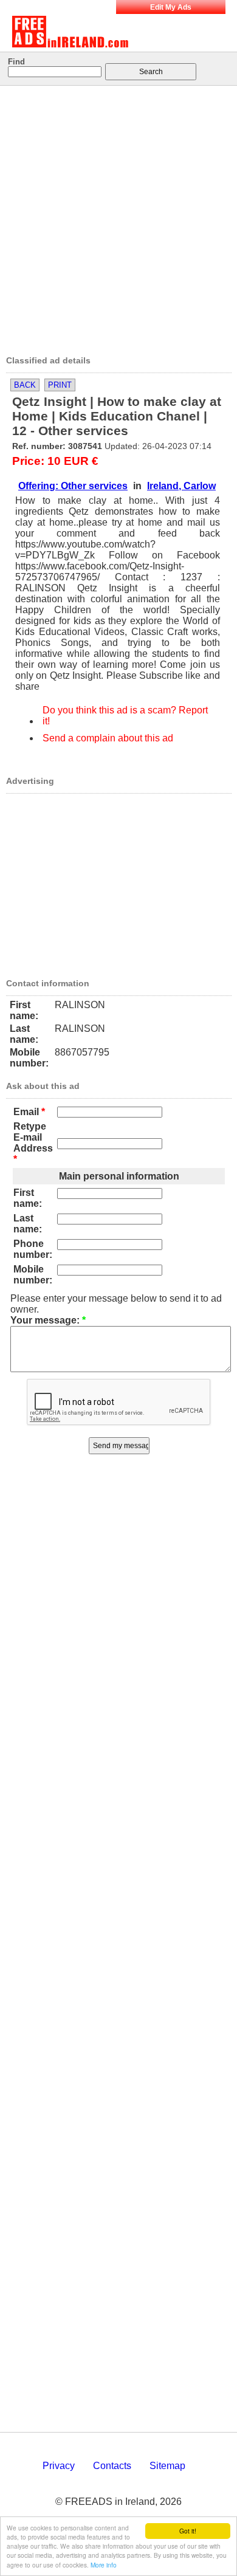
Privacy (59, 2466)
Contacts (112, 2466)
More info (104, 2565)
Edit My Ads (171, 7)
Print (60, 385)
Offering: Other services (73, 486)
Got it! (188, 2531)
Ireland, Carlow (181, 486)
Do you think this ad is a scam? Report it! (125, 716)
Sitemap (167, 2466)
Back (25, 385)
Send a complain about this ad (108, 738)
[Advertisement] (118, 216)
